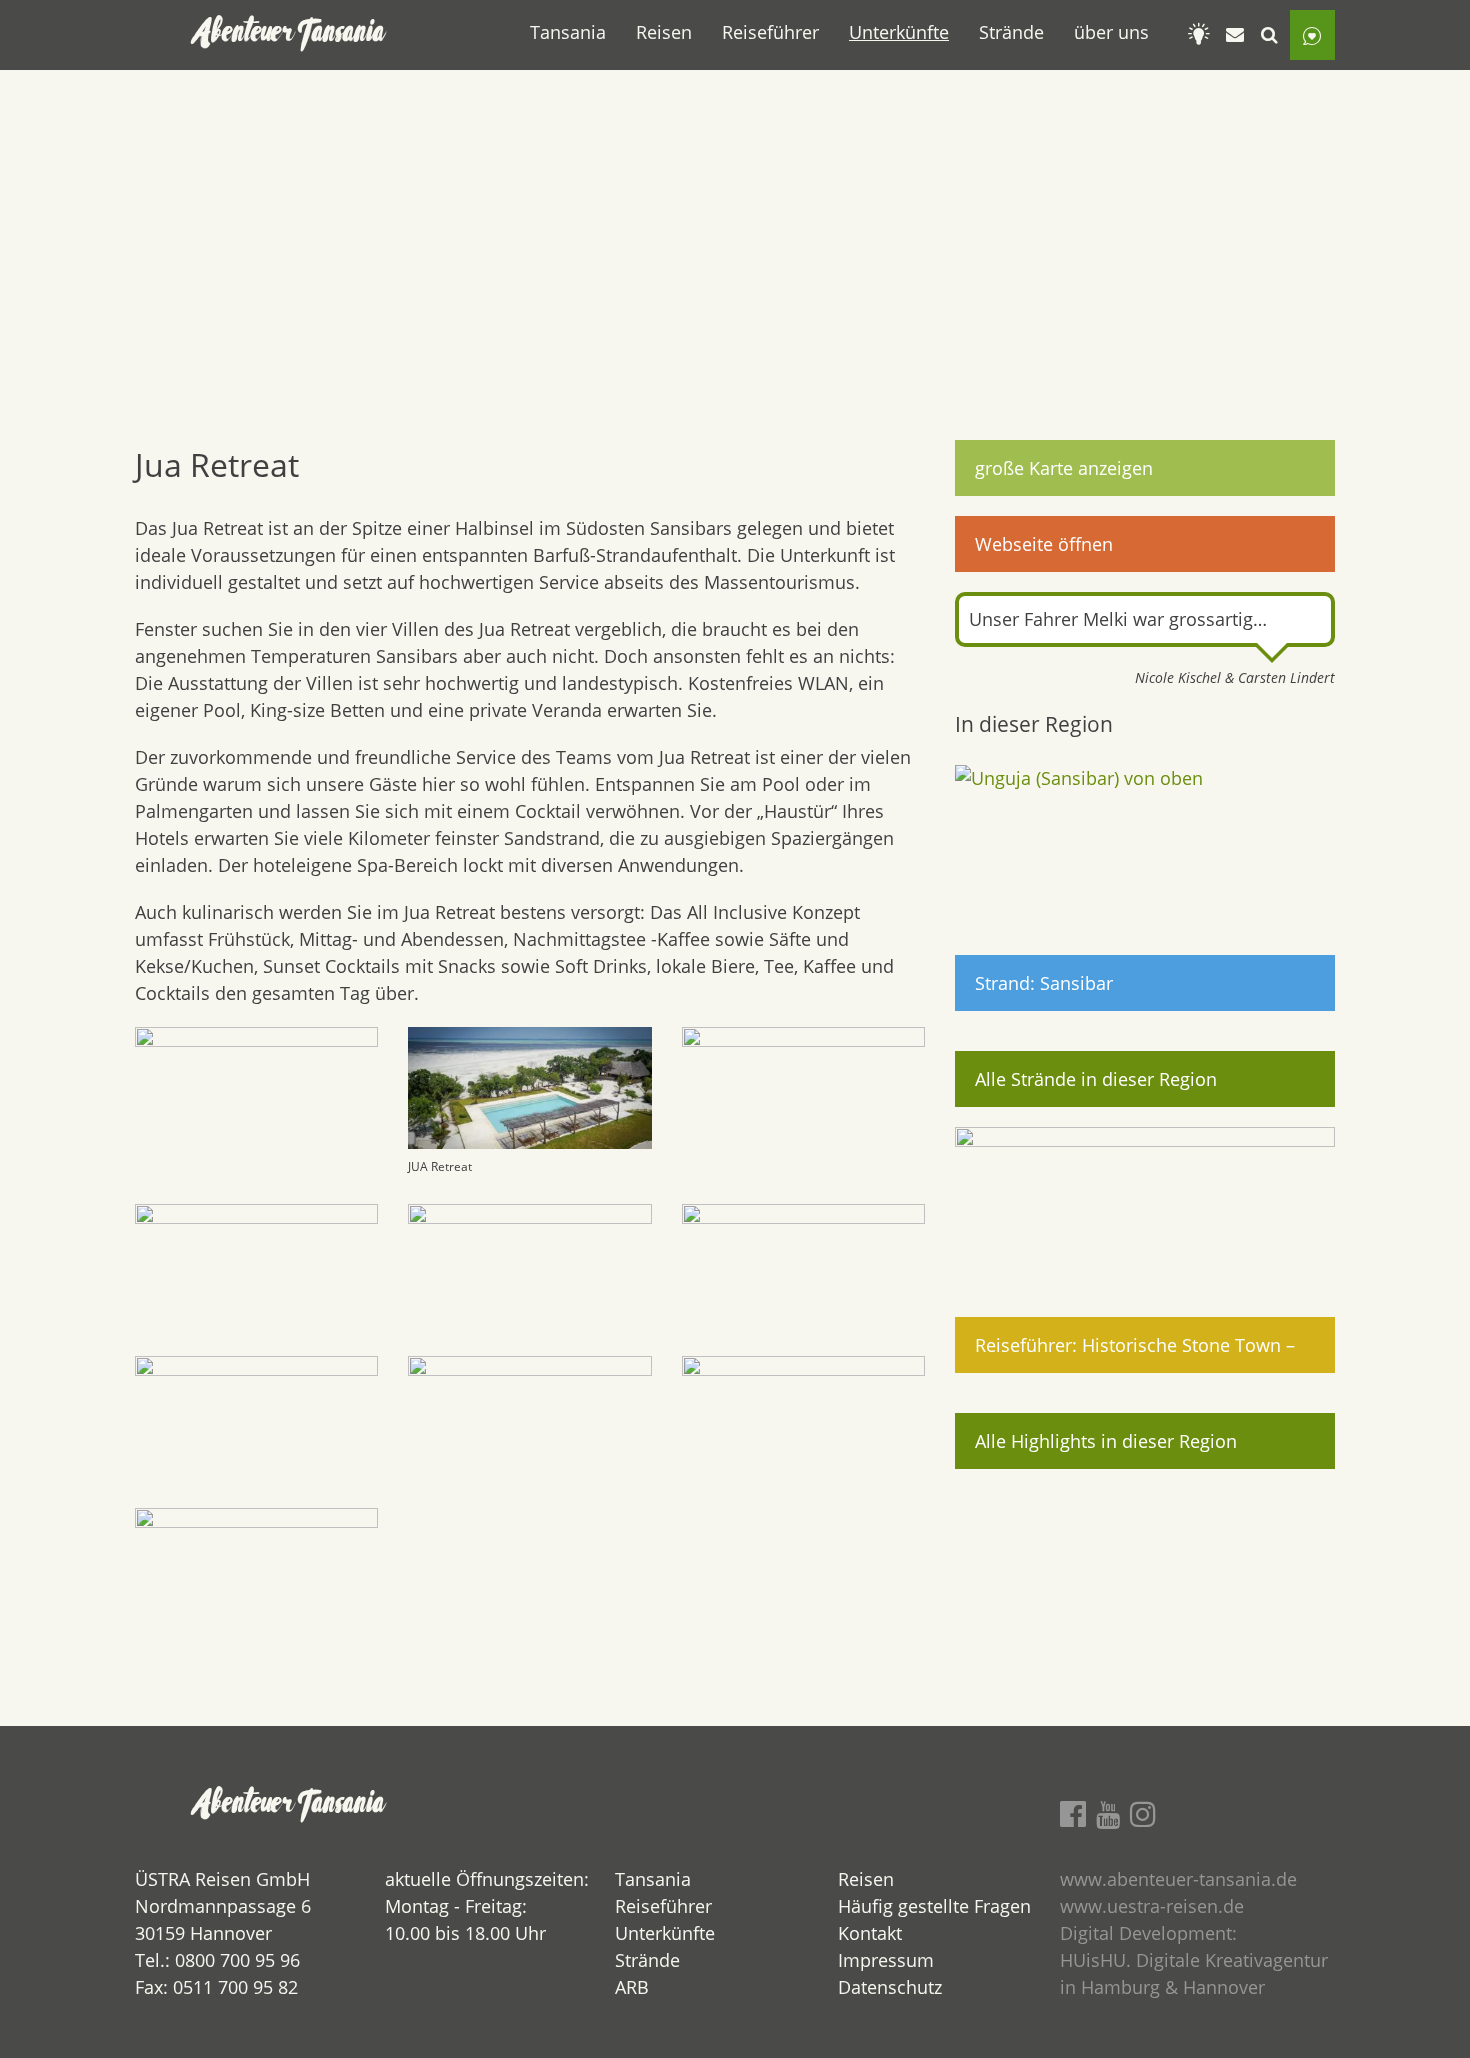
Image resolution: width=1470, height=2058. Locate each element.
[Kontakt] (1235, 35)
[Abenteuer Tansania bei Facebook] (1073, 1813)
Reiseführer (770, 32)
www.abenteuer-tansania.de (1178, 1879)
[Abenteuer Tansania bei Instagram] (1143, 1813)
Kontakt (870, 1933)
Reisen (664, 32)
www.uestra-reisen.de (1152, 1906)
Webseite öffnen (1044, 544)
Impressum (886, 1960)
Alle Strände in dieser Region (1096, 1079)
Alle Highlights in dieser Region (1106, 1441)
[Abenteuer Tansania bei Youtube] (1108, 1814)
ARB (632, 1987)
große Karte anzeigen (1064, 468)
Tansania (568, 32)
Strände (1011, 32)
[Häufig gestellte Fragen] (1199, 35)
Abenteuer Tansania (290, 35)
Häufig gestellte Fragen (934, 1906)
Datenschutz (890, 1987)
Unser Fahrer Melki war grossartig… (1118, 619)
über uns (1111, 32)
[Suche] (1270, 35)
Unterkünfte (899, 32)
